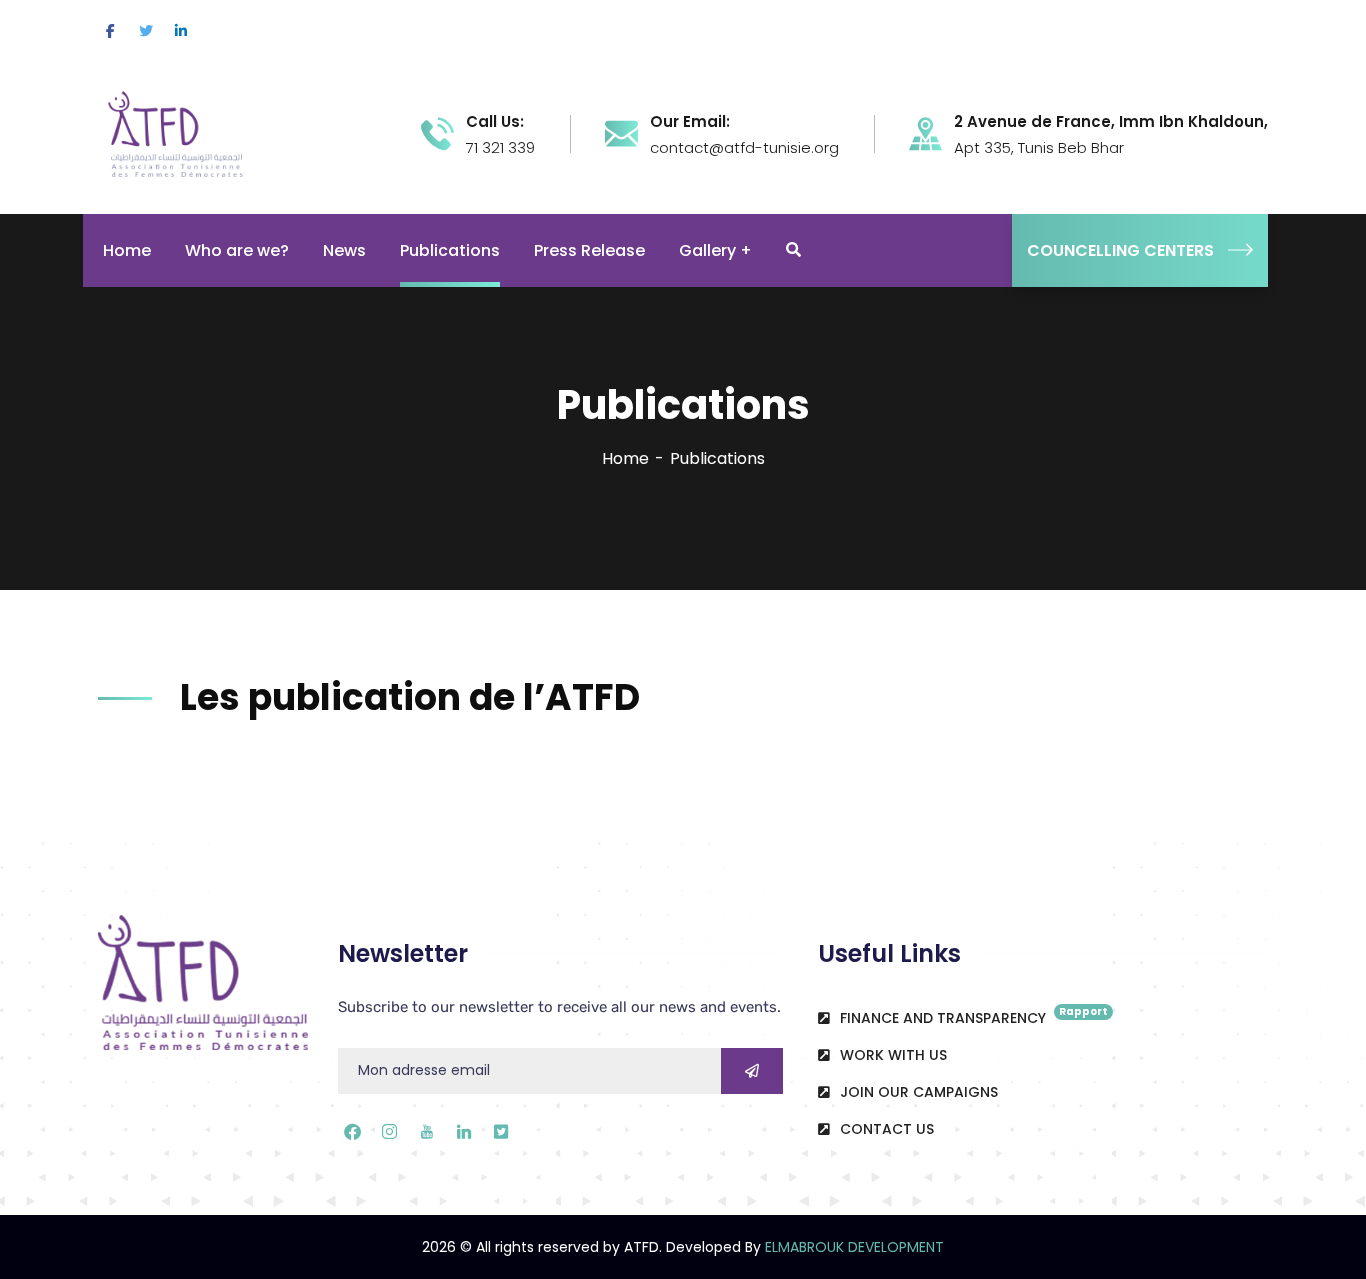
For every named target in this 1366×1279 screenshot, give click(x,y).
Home (625, 458)
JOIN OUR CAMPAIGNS (917, 1092)
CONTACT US (885, 1129)
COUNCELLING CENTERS (1120, 250)
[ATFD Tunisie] (196, 132)
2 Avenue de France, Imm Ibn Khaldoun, (1111, 122)
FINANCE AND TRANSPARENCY (972, 1016)
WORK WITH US (891, 1055)
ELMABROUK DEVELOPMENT (854, 1247)
